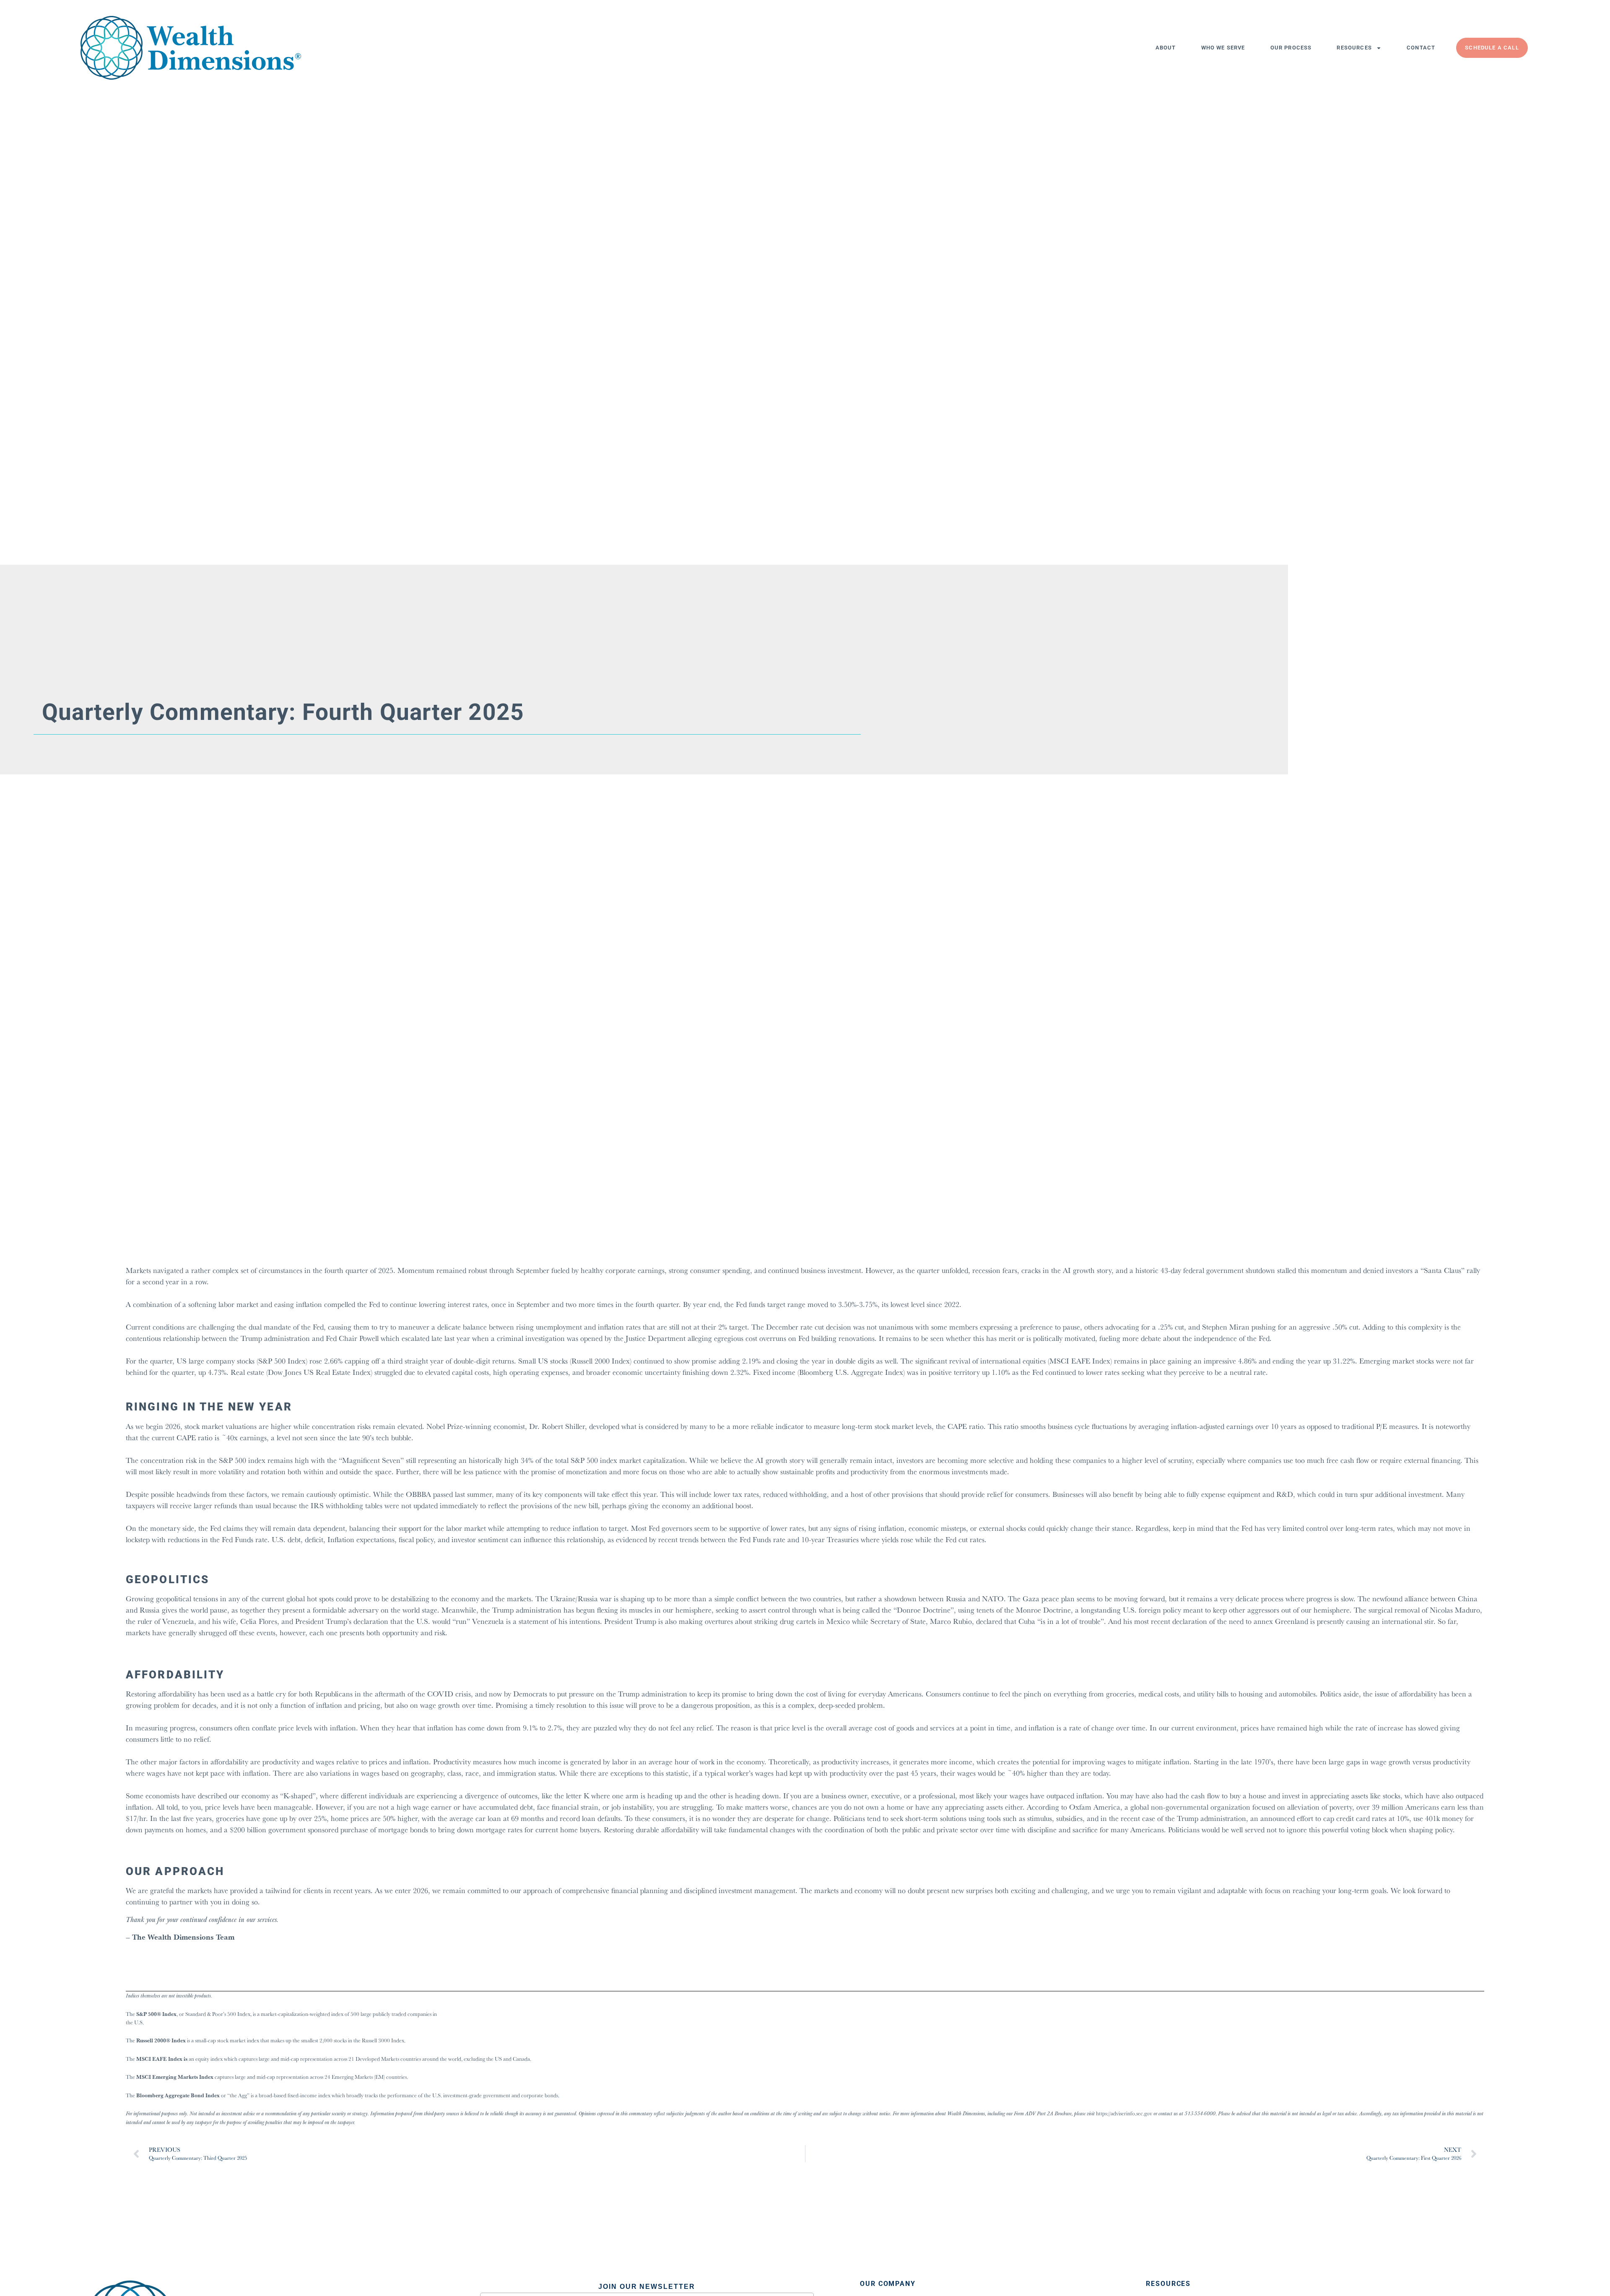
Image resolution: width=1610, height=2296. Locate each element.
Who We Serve (1223, 48)
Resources (1354, 48)
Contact (1421, 48)
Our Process (1291, 48)
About (1166, 48)
